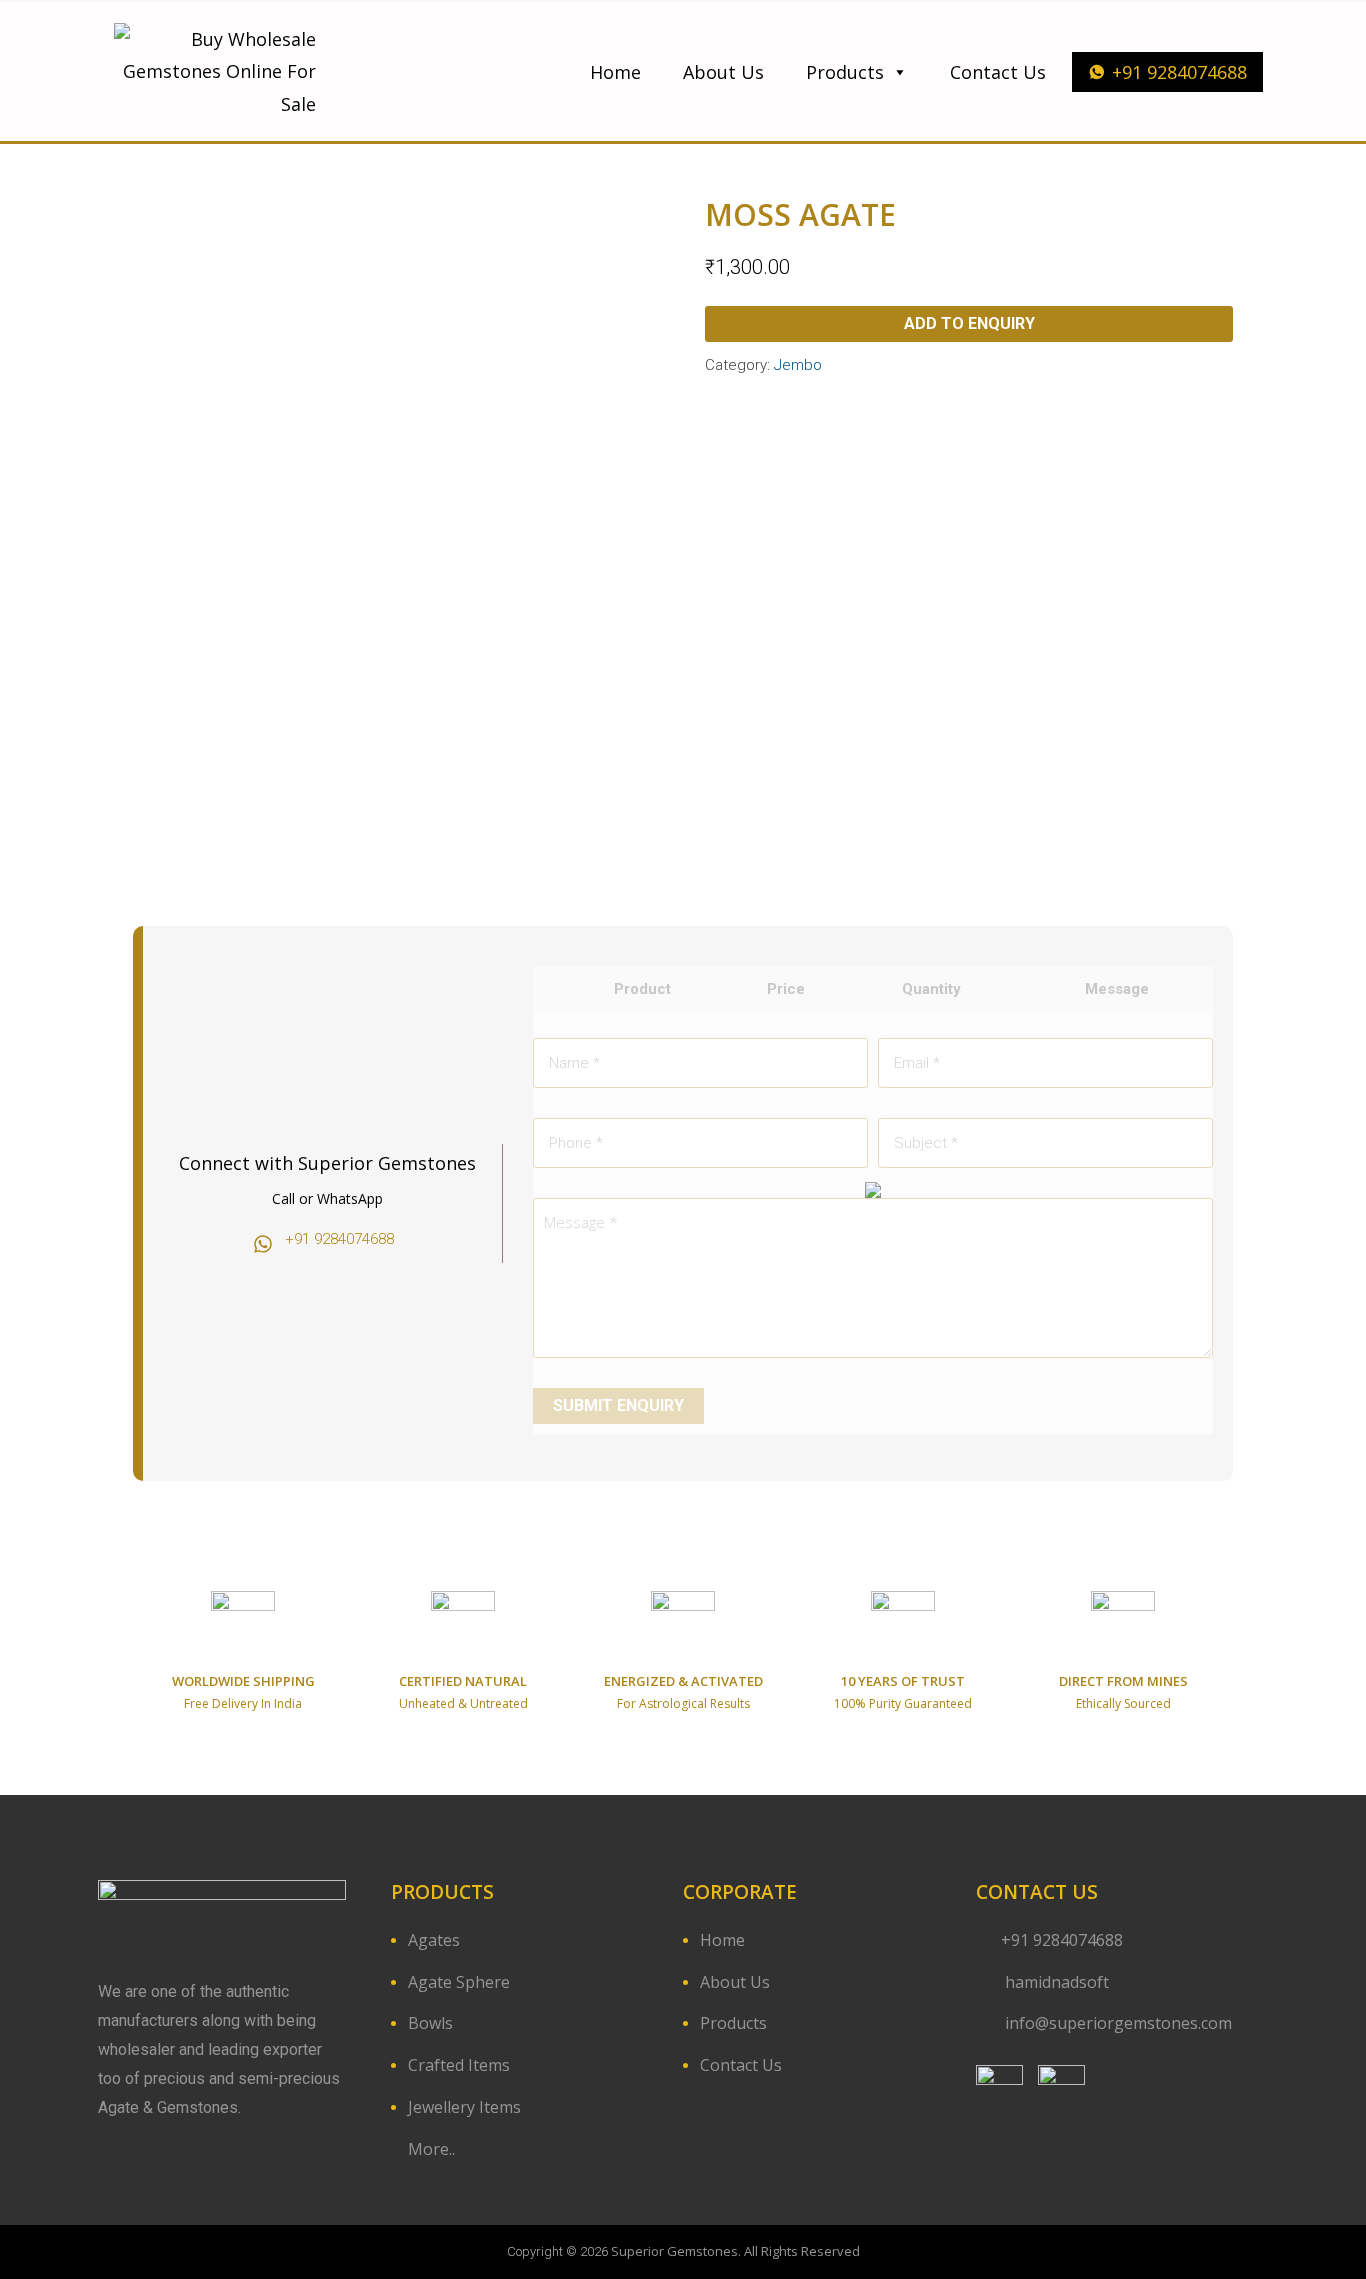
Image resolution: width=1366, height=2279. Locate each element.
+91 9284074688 (1179, 72)
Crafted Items (459, 2065)
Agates (434, 1940)
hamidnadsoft (1055, 1982)
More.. (431, 2149)
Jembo (798, 365)
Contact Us (998, 72)
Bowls (430, 2023)
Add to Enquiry (969, 323)
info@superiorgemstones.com (1118, 2023)
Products (845, 72)
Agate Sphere (459, 1982)
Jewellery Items (464, 2107)
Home (615, 72)
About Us (723, 72)
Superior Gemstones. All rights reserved (735, 2251)
